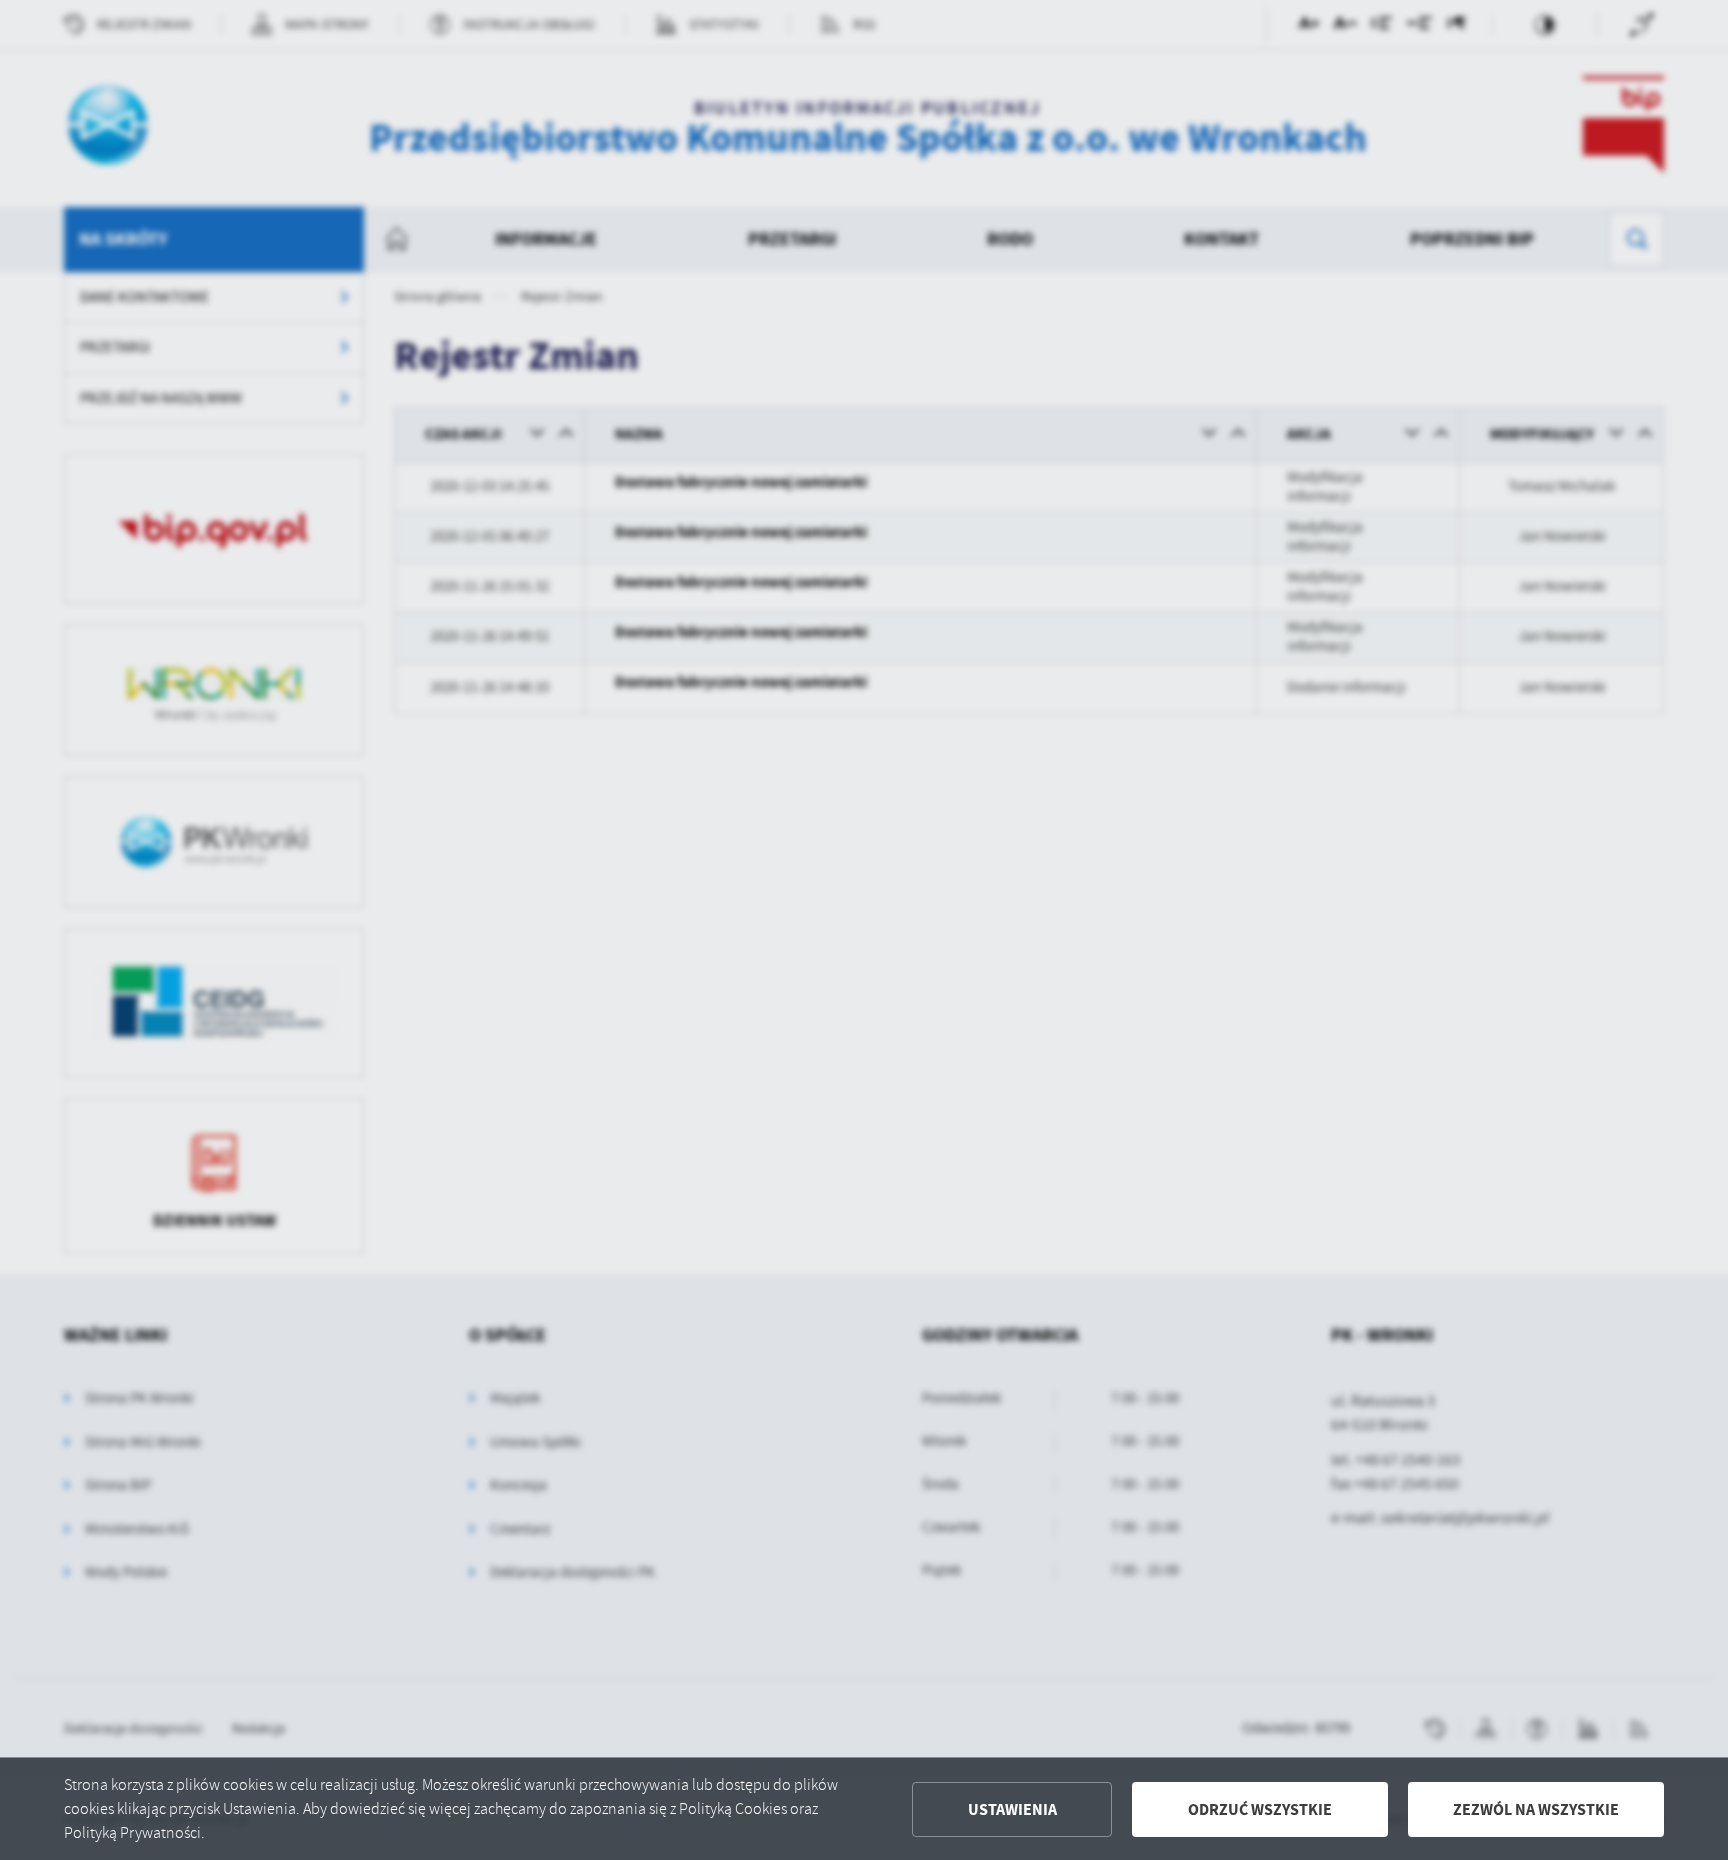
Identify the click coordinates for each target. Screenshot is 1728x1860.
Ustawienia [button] (1012, 1809)
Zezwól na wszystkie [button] (1536, 1809)
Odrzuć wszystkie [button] (1260, 1809)
